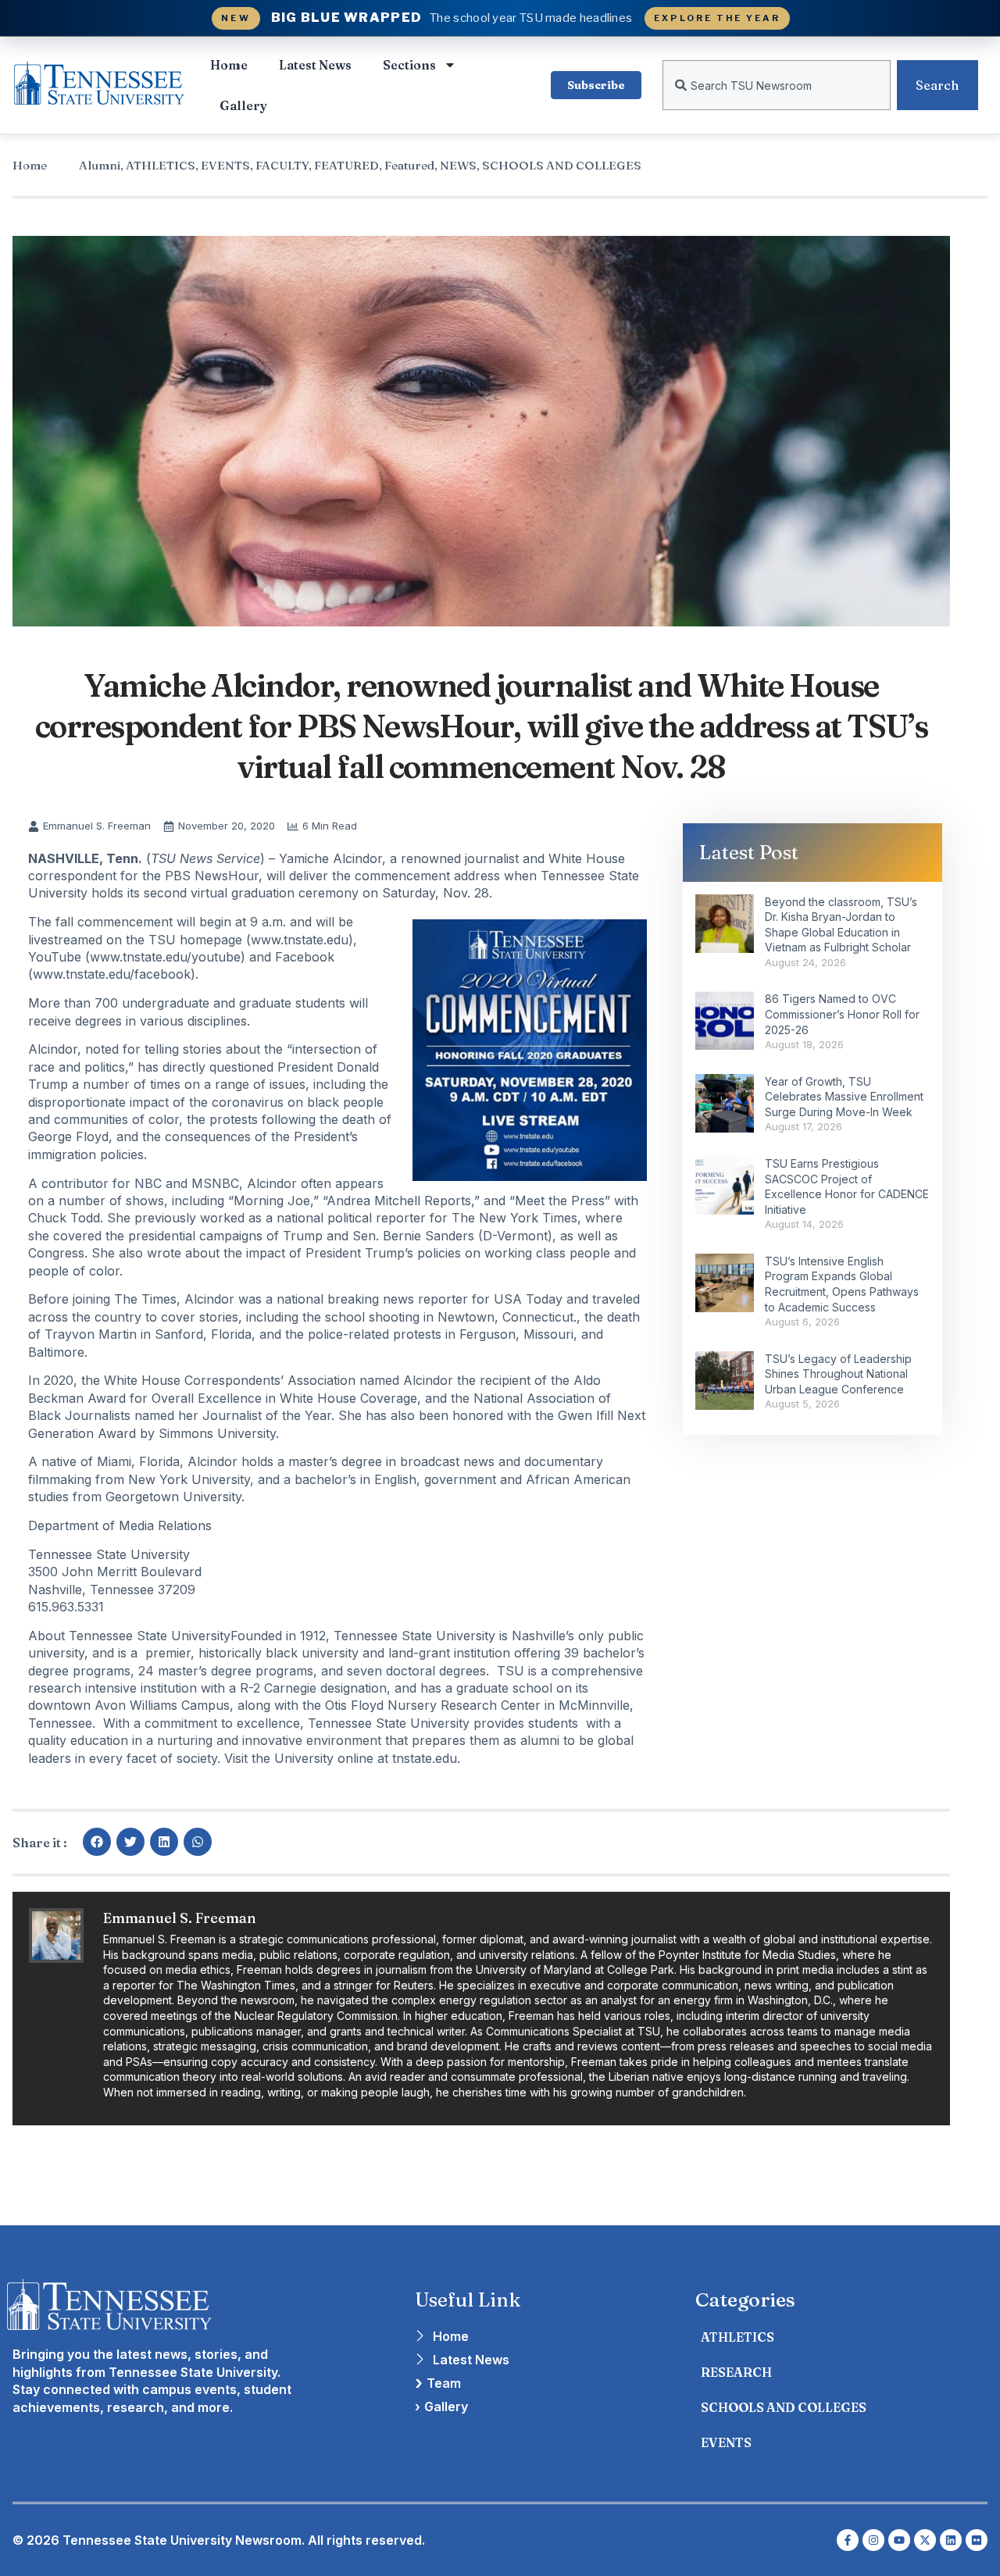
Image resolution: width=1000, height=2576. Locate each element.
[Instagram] (873, 2540)
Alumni (100, 165)
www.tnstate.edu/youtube (165, 957)
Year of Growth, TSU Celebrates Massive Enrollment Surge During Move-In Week (844, 1097)
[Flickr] (977, 2540)
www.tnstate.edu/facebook (112, 974)
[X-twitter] (925, 2540)
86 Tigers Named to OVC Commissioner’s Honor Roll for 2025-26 (842, 1014)
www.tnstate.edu (300, 940)
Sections (409, 65)
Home (229, 65)
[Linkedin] (951, 2540)
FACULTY (282, 165)
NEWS (458, 165)
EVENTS (225, 165)
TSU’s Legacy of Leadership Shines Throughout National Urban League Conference (838, 1374)
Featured (409, 165)
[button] (97, 1842)
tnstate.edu (425, 1758)
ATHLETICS (161, 165)
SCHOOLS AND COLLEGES (562, 165)
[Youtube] (899, 2540)
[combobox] (777, 85)
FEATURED (346, 165)
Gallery (243, 105)
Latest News (315, 65)
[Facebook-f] (848, 2540)
